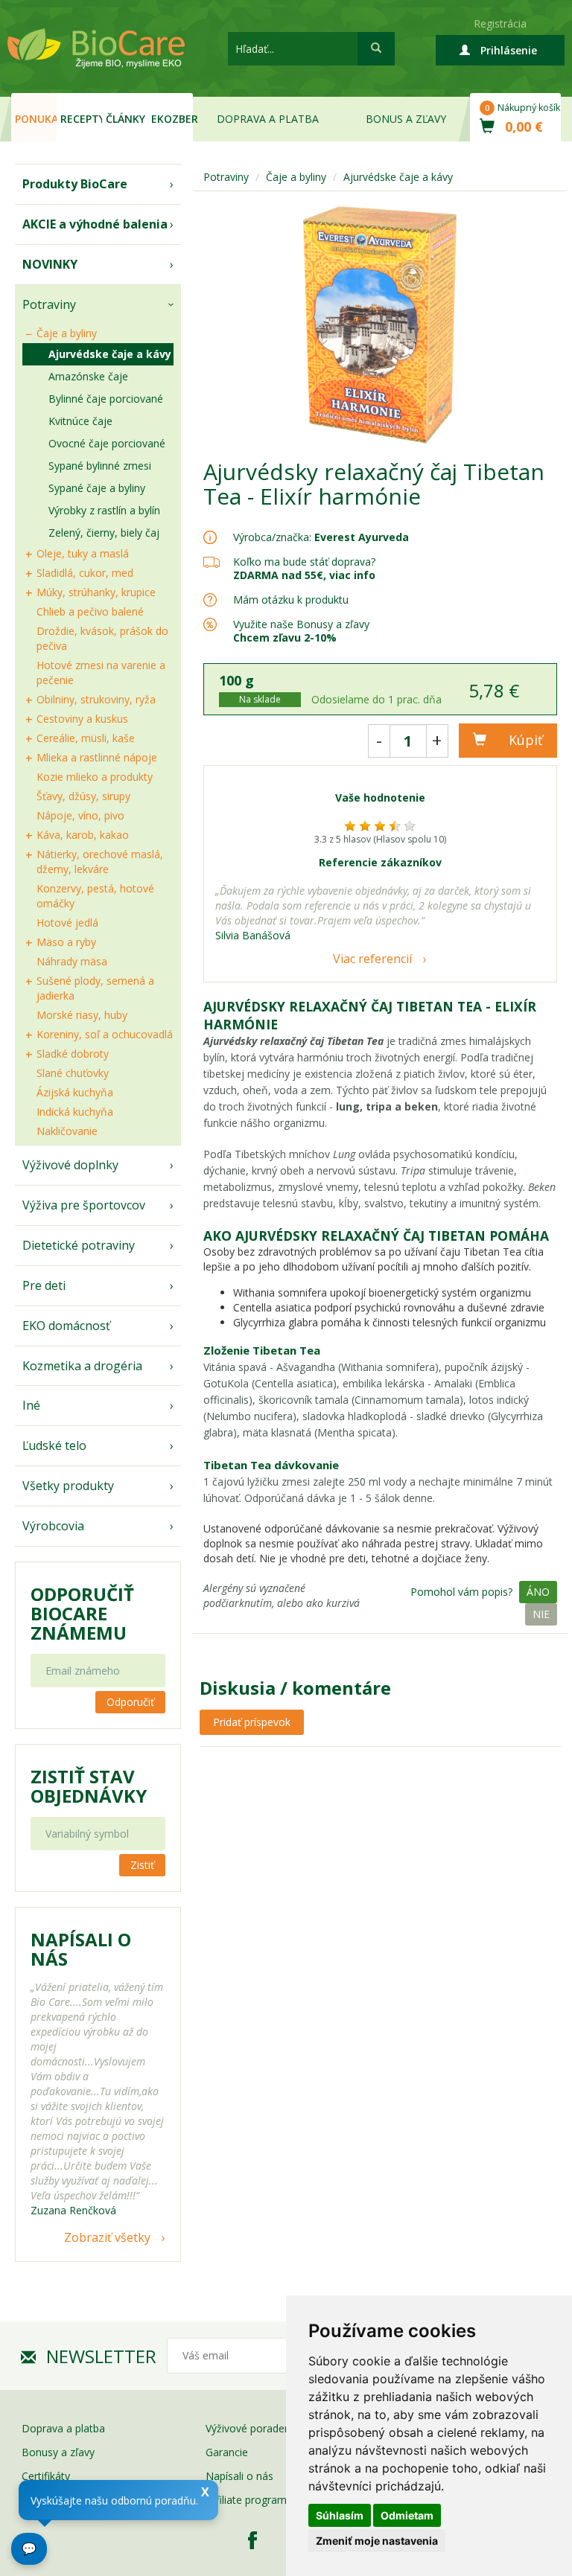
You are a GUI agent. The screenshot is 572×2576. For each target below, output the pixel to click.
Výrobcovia (53, 1526)
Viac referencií (372, 959)
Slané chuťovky (73, 1073)
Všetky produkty (68, 1486)
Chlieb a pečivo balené (90, 611)
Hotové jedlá (67, 923)
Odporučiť (130, 1702)
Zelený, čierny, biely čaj (104, 533)
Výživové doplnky (70, 1165)
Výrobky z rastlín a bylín (104, 510)
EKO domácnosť (66, 1326)
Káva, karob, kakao (83, 835)
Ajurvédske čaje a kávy (110, 354)
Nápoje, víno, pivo (80, 815)
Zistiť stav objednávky (89, 1786)
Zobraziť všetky (107, 2237)
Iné (31, 1405)
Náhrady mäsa (72, 961)
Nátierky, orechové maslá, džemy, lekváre (100, 862)
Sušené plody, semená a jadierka (95, 988)
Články (125, 119)
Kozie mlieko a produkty (95, 777)
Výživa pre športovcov (84, 1205)
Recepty (81, 119)
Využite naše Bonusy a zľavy (301, 631)
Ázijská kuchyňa (75, 1092)
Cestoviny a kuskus (82, 719)
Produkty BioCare (75, 184)
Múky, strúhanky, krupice (96, 592)
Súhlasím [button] (340, 2515)
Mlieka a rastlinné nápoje (97, 757)
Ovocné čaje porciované (107, 443)
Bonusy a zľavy (58, 2452)
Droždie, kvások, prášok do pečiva (102, 638)
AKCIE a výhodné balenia (95, 224)
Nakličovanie (67, 1131)
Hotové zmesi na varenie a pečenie (101, 672)
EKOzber (172, 119)
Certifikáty (46, 2476)
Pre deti (44, 1285)
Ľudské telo (54, 1445)
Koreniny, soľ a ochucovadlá (105, 1034)
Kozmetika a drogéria (82, 1366)
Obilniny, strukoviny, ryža (96, 699)
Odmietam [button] (407, 2515)
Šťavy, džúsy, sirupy (83, 796)
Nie (541, 1614)
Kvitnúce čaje (80, 421)
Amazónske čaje (88, 376)
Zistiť (142, 1865)
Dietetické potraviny (79, 1245)
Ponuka (36, 119)
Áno (538, 1592)
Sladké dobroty (73, 1054)
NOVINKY (50, 264)
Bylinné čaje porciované (106, 399)
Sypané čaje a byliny (97, 488)
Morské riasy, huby (82, 1015)
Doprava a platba (268, 119)
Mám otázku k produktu (291, 600)
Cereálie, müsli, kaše (86, 738)
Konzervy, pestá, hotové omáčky (95, 896)
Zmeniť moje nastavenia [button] (377, 2541)
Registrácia (500, 23)
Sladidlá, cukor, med (85, 573)
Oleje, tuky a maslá (83, 553)
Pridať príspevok (252, 1722)
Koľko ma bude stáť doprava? (304, 562)
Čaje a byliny (67, 333)
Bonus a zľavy (406, 119)
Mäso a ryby (66, 942)
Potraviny (49, 304)
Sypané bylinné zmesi (100, 466)
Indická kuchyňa (75, 1112)
